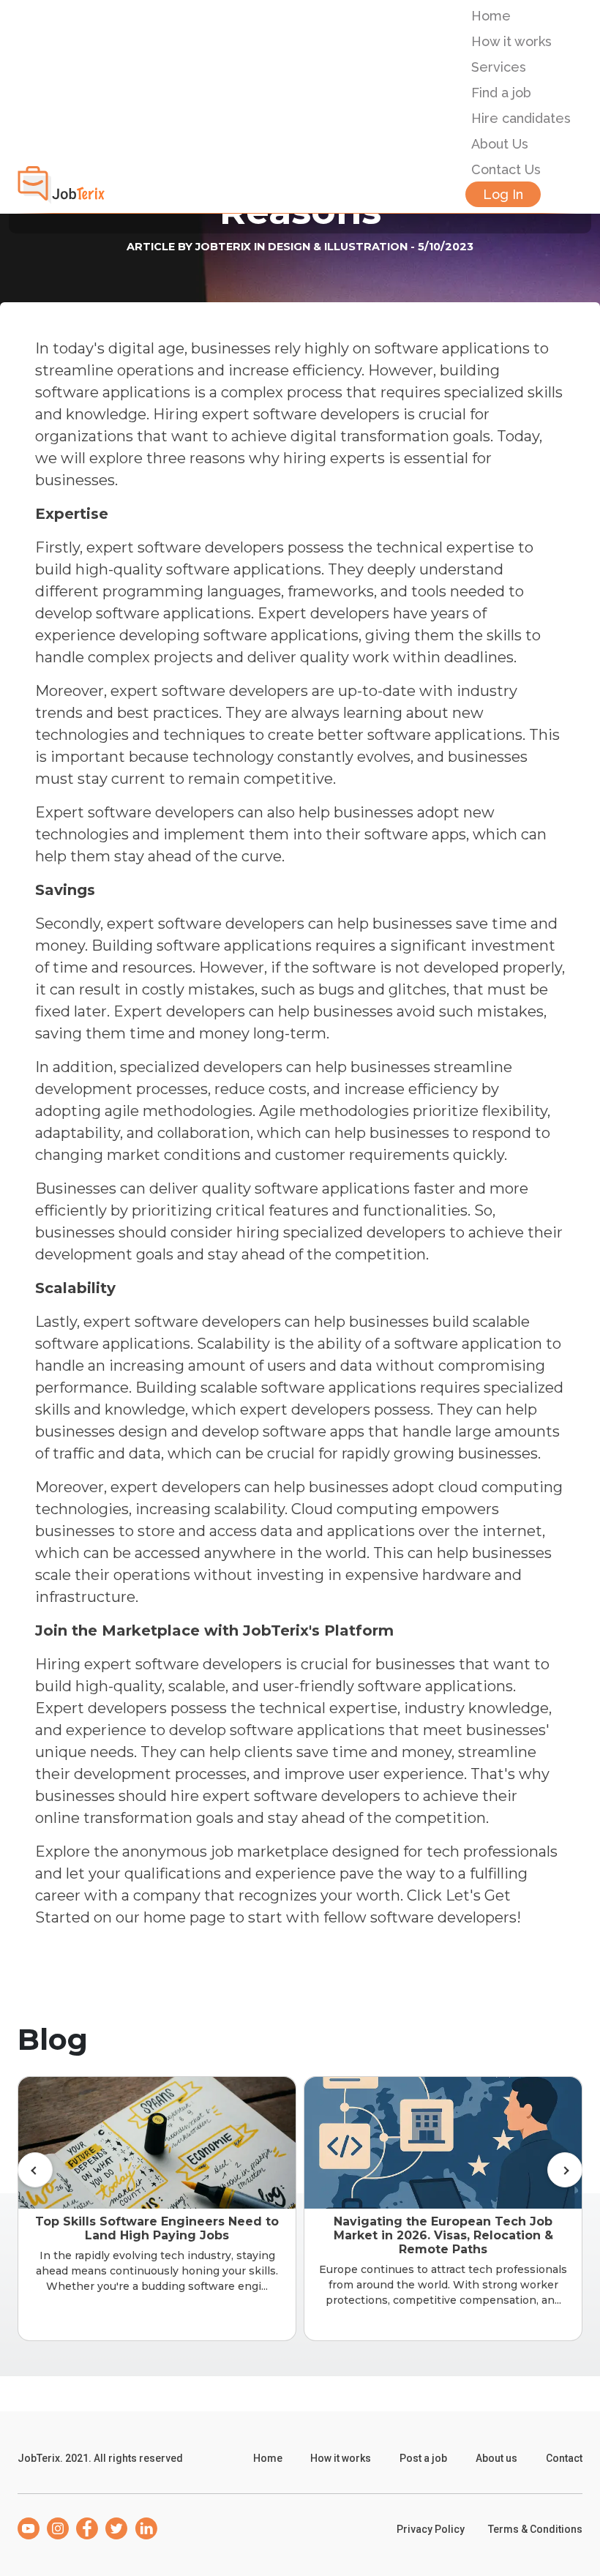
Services (499, 67)
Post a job (423, 2458)
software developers (443, 1917)
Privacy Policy (431, 2529)
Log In (503, 194)
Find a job (501, 93)
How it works (511, 41)
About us (496, 2458)
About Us (500, 144)
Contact (564, 2458)
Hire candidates (521, 118)
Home (491, 16)
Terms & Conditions (535, 2529)
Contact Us (506, 169)
